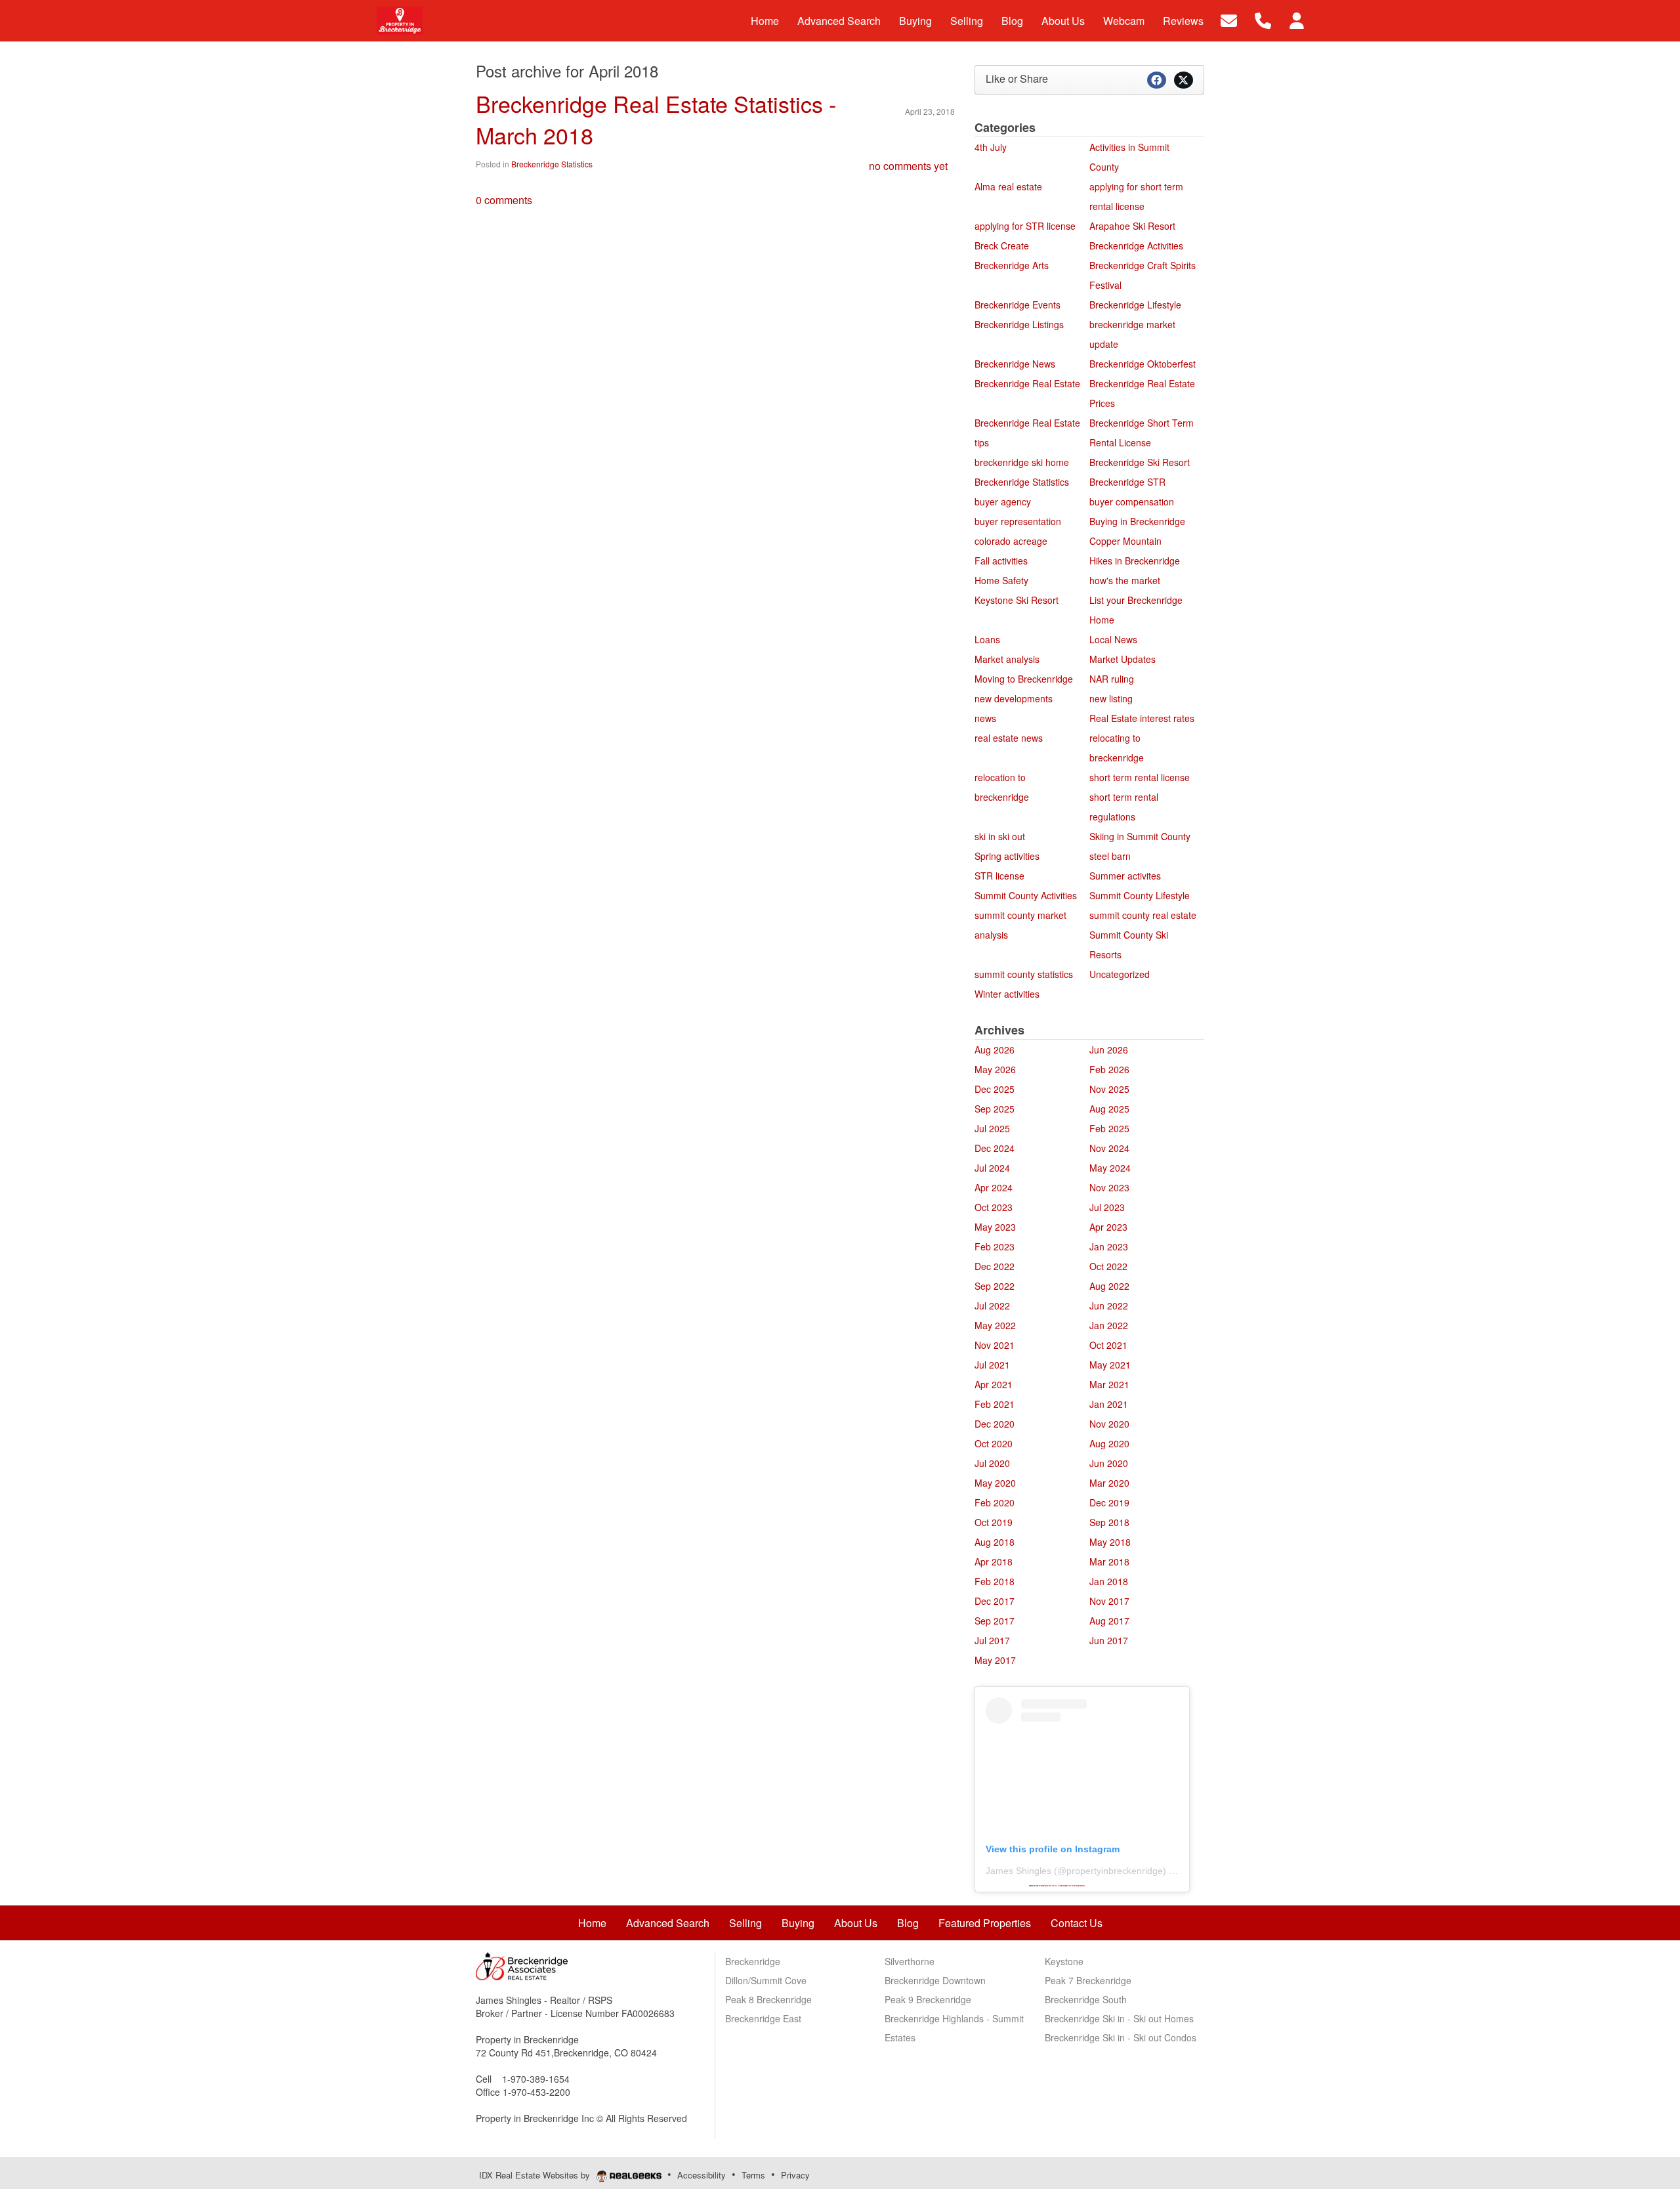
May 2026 (995, 1069)
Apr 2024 (994, 1187)
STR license (999, 876)
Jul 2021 (992, 1365)
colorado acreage (1011, 541)
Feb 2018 (995, 1581)
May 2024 (1110, 1168)
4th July (991, 147)
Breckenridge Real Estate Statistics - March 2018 (656, 119)
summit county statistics (1024, 974)
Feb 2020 (995, 1502)
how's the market (1125, 580)
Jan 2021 (1109, 1404)
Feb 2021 (995, 1404)
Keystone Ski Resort (1017, 600)
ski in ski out (1000, 836)
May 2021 (1110, 1365)
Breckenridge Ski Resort (1140, 462)
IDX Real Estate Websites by (536, 2175)
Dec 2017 (995, 1601)
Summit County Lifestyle (1140, 895)
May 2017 (995, 1660)
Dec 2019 (1109, 1502)
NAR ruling (1112, 679)
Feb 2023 (995, 1246)
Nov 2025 (1109, 1089)
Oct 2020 (994, 1443)
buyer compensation (1132, 501)
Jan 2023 (1109, 1246)
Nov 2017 (1109, 1601)
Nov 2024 (1109, 1148)
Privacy (795, 2175)
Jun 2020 (1109, 1463)
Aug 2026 (995, 1050)
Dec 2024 (995, 1148)
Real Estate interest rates (1142, 718)
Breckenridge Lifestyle (1135, 305)
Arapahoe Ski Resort (1132, 226)
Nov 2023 (1109, 1187)
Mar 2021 (1109, 1384)
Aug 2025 (1109, 1109)
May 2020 (995, 1483)
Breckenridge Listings (1019, 324)
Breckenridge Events (1018, 305)
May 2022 (995, 1325)
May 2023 (995, 1227)
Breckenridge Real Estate (1027, 383)
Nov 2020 (1109, 1424)
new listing (1111, 698)
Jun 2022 (1109, 1306)
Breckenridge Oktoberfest (1143, 364)
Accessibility (702, 2175)
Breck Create (1002, 245)
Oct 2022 (1108, 1266)
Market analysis (1007, 659)
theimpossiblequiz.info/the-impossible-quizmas (1072, 1886)
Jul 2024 (992, 1168)
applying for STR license (1025, 226)
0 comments (504, 200)
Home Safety (1001, 580)
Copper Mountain (1125, 541)
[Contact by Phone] (1263, 19)
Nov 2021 (995, 1345)
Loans (987, 639)
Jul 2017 (992, 1640)
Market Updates (1123, 659)
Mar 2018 (1109, 1562)
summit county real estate (1143, 915)
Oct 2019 (994, 1522)
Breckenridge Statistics (552, 164)
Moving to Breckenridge (1024, 679)
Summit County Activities (1026, 895)
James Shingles (1018, 1871)
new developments (1014, 698)
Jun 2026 (1109, 1050)
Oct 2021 (1108, 1345)
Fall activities (1001, 561)
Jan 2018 (1109, 1581)
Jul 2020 (992, 1463)
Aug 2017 (1109, 1621)
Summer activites (1125, 876)
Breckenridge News (1015, 364)
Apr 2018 (994, 1562)
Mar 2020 (1109, 1483)
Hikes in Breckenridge (1135, 561)
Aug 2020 (1109, 1443)
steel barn (1110, 856)
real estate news (1009, 738)
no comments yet (908, 166)
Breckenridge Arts (1012, 265)
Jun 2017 (1109, 1640)
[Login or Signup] (1297, 19)
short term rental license (1140, 777)
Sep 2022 (995, 1286)
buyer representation (1018, 521)
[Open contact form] (1229, 19)
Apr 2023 (1108, 1227)
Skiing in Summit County (1140, 836)
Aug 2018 (995, 1542)
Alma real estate (1008, 186)
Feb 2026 (1109, 1069)
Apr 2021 (994, 1384)
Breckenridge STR (1127, 482)
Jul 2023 (1107, 1207)
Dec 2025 (995, 1089)
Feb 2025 (1109, 1128)
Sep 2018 (1109, 1522)
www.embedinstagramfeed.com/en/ (1047, 1886)
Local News (1113, 639)
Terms (753, 2175)
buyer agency (1003, 501)
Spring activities (1007, 856)
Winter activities (1007, 994)
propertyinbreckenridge (1115, 1871)
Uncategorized (1120, 974)
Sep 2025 (995, 1109)
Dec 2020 (995, 1424)
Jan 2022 (1109, 1325)
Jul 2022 (992, 1306)
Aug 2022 (1109, 1286)
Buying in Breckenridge (1137, 521)
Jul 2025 (992, 1128)
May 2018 (1110, 1542)
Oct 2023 (994, 1207)
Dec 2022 (995, 1266)
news (985, 718)
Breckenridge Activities (1136, 245)
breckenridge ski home (1022, 462)
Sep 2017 (995, 1621)
